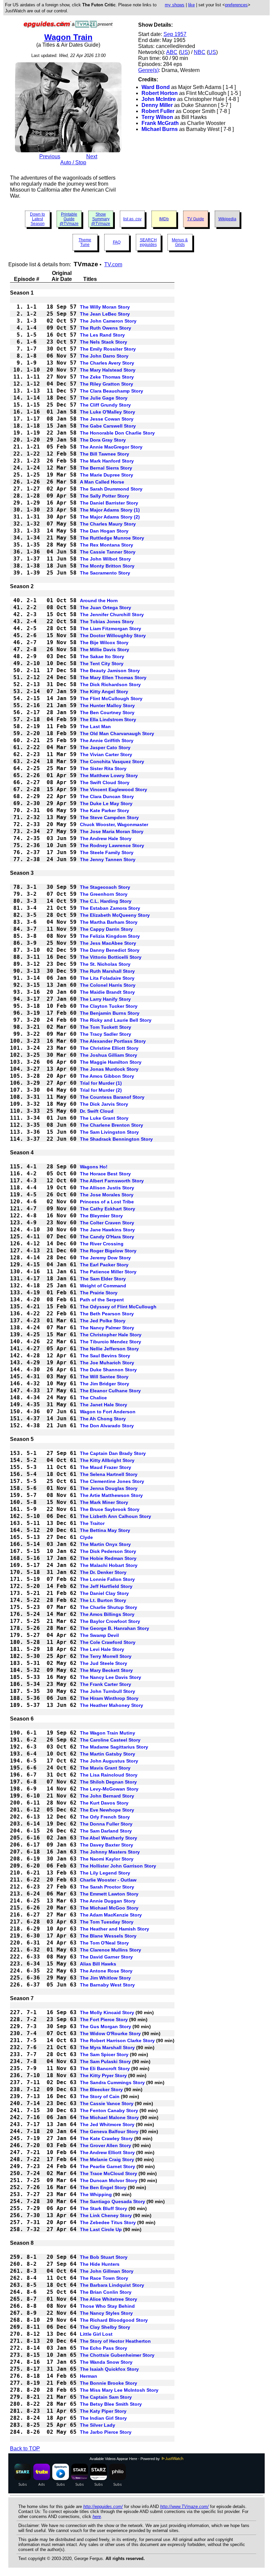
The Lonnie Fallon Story (107, 1579)
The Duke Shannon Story (108, 1370)
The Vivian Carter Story (106, 754)
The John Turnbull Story (108, 1691)
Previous (50, 156)
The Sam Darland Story (106, 1831)
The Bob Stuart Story (104, 2257)
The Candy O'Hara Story (107, 1237)
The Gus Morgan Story (106, 2026)
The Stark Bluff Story (104, 2208)
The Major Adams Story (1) (110, 510)
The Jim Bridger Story (105, 1384)
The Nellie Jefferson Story (109, 1349)
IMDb (164, 219)
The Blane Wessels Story (108, 1936)
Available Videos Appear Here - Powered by (125, 2459)
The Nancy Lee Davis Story (111, 1677)
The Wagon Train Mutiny (108, 1733)
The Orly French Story (105, 1817)
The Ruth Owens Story (106, 328)
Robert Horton (160, 93)
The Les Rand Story (102, 335)
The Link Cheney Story (106, 2215)
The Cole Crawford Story (108, 1642)
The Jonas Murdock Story (109, 1069)
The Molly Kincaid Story (107, 2012)
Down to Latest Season (37, 219)
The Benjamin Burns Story (110, 1013)
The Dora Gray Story (103, 440)
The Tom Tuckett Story (106, 1027)
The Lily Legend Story (105, 1873)
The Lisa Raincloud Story (109, 1775)
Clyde (86, 1537)
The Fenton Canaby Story (109, 2110)
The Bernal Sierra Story (106, 468)
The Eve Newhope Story (107, 1810)
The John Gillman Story (107, 2271)
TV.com (113, 264)
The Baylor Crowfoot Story (110, 1621)
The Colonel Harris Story (108, 985)
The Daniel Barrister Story (109, 503)
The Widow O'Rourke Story (110, 2033)
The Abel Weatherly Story (109, 1838)
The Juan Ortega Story (106, 608)
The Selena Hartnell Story (109, 1474)
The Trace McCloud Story (109, 2173)
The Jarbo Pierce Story (106, 2432)
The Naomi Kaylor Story (107, 1859)
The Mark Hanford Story (107, 461)
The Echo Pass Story (104, 2348)
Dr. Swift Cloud (97, 1111)
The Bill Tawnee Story (105, 454)
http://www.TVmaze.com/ (184, 2507)
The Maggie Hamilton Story (111, 1062)
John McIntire (159, 99)
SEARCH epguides (148, 242)
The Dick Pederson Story (108, 1551)
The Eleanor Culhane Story (110, 1391)
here (97, 2517)
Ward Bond (156, 87)
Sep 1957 (175, 34)
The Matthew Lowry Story (109, 775)
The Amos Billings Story (107, 1614)
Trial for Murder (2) (101, 1090)
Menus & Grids (180, 242)
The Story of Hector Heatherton (115, 2341)
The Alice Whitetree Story (109, 2299)
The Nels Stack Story (104, 342)
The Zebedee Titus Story (108, 2222)
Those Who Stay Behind (107, 2306)
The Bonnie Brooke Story (109, 2383)
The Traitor (92, 1523)
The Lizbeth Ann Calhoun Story (116, 1516)
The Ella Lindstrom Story (108, 719)
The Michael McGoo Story (109, 1908)
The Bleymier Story (101, 1216)
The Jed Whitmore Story (107, 2124)
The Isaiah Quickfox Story (109, 2369)
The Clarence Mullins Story (111, 1950)
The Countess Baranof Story (112, 1097)
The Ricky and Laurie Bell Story (116, 1020)
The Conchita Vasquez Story (112, 761)
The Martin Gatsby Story (108, 1754)
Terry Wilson (157, 117)
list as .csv (132, 219)
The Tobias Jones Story (107, 622)
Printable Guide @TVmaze (69, 219)
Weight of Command (103, 1286)
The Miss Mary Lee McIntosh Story (119, 2390)
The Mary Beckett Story (106, 1670)
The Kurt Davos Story (104, 1803)
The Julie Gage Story (104, 398)
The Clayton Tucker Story (109, 1006)
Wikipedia (227, 219)
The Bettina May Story (105, 1530)
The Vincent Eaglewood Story (114, 789)
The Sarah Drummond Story (111, 489)
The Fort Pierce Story (104, 2019)
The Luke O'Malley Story (108, 412)
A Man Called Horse (102, 482)
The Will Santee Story (104, 1377)
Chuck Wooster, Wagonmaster (114, 824)
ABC (172, 52)
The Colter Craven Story (107, 1223)
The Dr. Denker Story (103, 1572)
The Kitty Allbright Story (107, 1460)
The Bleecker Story (101, 2089)
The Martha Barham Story (109, 922)
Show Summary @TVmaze (101, 219)
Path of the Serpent (102, 1300)
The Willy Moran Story (105, 307)
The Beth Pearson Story (107, 1314)
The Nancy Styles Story (106, 2313)
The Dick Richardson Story (110, 684)
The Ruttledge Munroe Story (112, 538)
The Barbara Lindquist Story (112, 2285)
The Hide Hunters (100, 2264)
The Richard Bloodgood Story (114, 2320)
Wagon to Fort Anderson (108, 1412)
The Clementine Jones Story (112, 1481)
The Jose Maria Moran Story (112, 831)
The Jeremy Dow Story (105, 1258)
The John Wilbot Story (105, 559)
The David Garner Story (106, 1957)
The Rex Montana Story (107, 545)
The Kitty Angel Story (104, 691)
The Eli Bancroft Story (105, 2068)
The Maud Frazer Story (106, 1467)
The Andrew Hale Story (106, 838)
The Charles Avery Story (107, 363)
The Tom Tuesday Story (107, 1922)
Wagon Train (68, 37)
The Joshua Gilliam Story (109, 1055)
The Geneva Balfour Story (109, 2131)
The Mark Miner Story (104, 1502)
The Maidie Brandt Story (107, 992)
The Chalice (93, 1398)
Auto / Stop (73, 162)
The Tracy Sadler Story (106, 1034)
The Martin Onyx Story (105, 1544)
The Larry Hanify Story (105, 999)
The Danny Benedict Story (110, 950)
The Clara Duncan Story (107, 796)
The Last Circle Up (101, 2229)
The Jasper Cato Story (105, 747)
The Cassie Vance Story (107, 2103)
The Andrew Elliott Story (107, 2152)
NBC (200, 52)
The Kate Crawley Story (106, 2138)
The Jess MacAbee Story (108, 943)
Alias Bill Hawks (98, 1964)
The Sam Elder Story (103, 1279)
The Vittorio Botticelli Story (111, 957)
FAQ (117, 242)
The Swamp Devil (99, 1635)
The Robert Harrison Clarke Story (117, 2040)
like (191, 5)
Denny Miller (157, 105)
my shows (175, 5)
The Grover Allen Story (106, 2145)
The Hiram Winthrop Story (109, 1698)
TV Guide (196, 219)
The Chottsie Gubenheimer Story (117, 2355)
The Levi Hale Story (102, 1649)
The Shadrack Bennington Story (116, 1139)
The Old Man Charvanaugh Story (117, 733)
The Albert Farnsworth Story (112, 1181)
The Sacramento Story (105, 573)
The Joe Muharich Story (107, 1363)
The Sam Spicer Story (104, 2054)
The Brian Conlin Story (106, 2292)
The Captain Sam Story (106, 2397)
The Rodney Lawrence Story (112, 845)
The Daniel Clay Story (104, 1593)
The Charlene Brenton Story (112, 1125)
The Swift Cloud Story (105, 782)
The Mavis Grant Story (105, 1768)
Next (92, 156)
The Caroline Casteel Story (110, 1740)
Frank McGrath (160, 123)
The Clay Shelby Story (105, 2327)
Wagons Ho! (94, 1167)
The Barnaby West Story (107, 1985)
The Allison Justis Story (107, 1188)
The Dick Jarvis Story (104, 1104)
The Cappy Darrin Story (106, 929)
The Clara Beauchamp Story (112, 391)
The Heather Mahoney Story (112, 1705)
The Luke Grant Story (104, 1118)
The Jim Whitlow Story (105, 1978)
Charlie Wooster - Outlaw (108, 1880)
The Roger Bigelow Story (108, 1251)
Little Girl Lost (96, 2334)
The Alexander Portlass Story (113, 1041)
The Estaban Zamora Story (110, 908)
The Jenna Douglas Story (109, 1488)
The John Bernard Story (107, 1796)
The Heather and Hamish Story (115, 1929)
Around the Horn (99, 601)
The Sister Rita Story (103, 768)
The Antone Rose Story (106, 1971)
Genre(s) (148, 70)
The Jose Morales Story (107, 1195)
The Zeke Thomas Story (107, 377)
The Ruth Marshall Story (107, 971)
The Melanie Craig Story (107, 2159)
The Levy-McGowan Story (109, 1789)
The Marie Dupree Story (107, 475)
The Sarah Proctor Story (107, 1887)
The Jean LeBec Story (105, 314)
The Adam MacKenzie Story (111, 1915)
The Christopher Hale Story (111, 1335)
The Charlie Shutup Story (109, 1607)
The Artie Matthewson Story (111, 1495)
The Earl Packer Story (104, 1265)
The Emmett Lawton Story (109, 1894)
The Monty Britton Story (107, 566)
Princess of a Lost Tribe (107, 1202)
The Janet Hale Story (104, 1405)
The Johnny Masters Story (110, 1852)
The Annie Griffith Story (107, 740)
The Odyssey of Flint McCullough (118, 1307)
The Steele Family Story (107, 852)
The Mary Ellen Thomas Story (113, 677)
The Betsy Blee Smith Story (111, 2404)
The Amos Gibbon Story (107, 1076)
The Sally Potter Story (105, 496)
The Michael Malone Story (109, 2117)
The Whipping (96, 2194)
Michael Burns (160, 129)
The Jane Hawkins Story (107, 1230)
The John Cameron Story (108, 321)
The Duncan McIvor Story (109, 2180)
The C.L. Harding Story (106, 901)
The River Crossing (102, 1244)
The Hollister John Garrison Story (118, 1866)
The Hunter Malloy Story (107, 705)
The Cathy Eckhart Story (108, 1209)
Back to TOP (25, 2449)
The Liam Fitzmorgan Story (111, 629)
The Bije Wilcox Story (104, 643)
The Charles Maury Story (108, 524)
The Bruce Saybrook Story (110, 1509)
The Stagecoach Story (105, 887)
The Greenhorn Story (104, 894)
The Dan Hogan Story (104, 531)
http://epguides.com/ (103, 2507)
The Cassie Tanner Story (108, 552)
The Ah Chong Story (103, 1419)
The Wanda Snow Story (106, 2362)
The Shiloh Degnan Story (108, 1782)
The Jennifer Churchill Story (112, 615)
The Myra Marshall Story (107, 2047)
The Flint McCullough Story (111, 698)
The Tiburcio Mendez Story (111, 1342)
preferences (236, 5)
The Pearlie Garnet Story (108, 2166)
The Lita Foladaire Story (107, 978)
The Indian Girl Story (103, 2418)
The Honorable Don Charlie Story (117, 433)
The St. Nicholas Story (105, 964)
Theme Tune (85, 242)
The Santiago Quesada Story (113, 2201)
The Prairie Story (99, 1293)
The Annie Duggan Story (108, 1901)
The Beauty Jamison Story (110, 670)
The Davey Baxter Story (107, 1845)
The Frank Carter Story (106, 1684)
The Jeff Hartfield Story (106, 1586)
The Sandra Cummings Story (112, 2082)
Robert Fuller (158, 111)
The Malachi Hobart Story (109, 1565)
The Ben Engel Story (103, 2187)
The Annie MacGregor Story (111, 447)
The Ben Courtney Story (107, 712)
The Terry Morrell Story (106, 1656)
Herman (89, 2376)
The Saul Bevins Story (105, 1356)
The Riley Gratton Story (107, 384)
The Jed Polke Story (103, 1321)
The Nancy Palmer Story (107, 1328)
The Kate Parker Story (105, 810)
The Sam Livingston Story (109, 1132)
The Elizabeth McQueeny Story (115, 915)
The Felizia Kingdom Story (110, 936)
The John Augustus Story (109, 1761)
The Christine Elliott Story (109, 1048)
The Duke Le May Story (106, 803)
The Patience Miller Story (108, 1272)
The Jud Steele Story (104, 1663)
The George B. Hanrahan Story (115, 1628)
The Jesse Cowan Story (107, 419)
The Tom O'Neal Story (104, 1943)
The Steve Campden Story (109, 817)
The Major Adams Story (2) (110, 517)
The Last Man (95, 726)
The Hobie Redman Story (108, 1558)
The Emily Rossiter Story (108, 349)
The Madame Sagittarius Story (114, 1747)
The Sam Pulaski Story (105, 2061)
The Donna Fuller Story (106, 1824)
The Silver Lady (98, 2425)
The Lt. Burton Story (103, 1600)
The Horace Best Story (105, 1174)
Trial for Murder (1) (101, 1083)
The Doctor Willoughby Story (113, 636)
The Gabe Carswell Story (108, 426)
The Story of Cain (100, 2096)
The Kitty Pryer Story (103, 2075)
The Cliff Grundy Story (105, 405)
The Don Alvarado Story (107, 1426)
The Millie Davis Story (105, 649)
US (184, 52)
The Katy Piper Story (103, 2411)
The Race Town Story (104, 2278)
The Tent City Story (102, 663)
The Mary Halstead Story (108, 370)
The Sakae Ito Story (102, 656)
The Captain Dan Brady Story (113, 1453)
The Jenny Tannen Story (108, 859)
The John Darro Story (104, 356)
